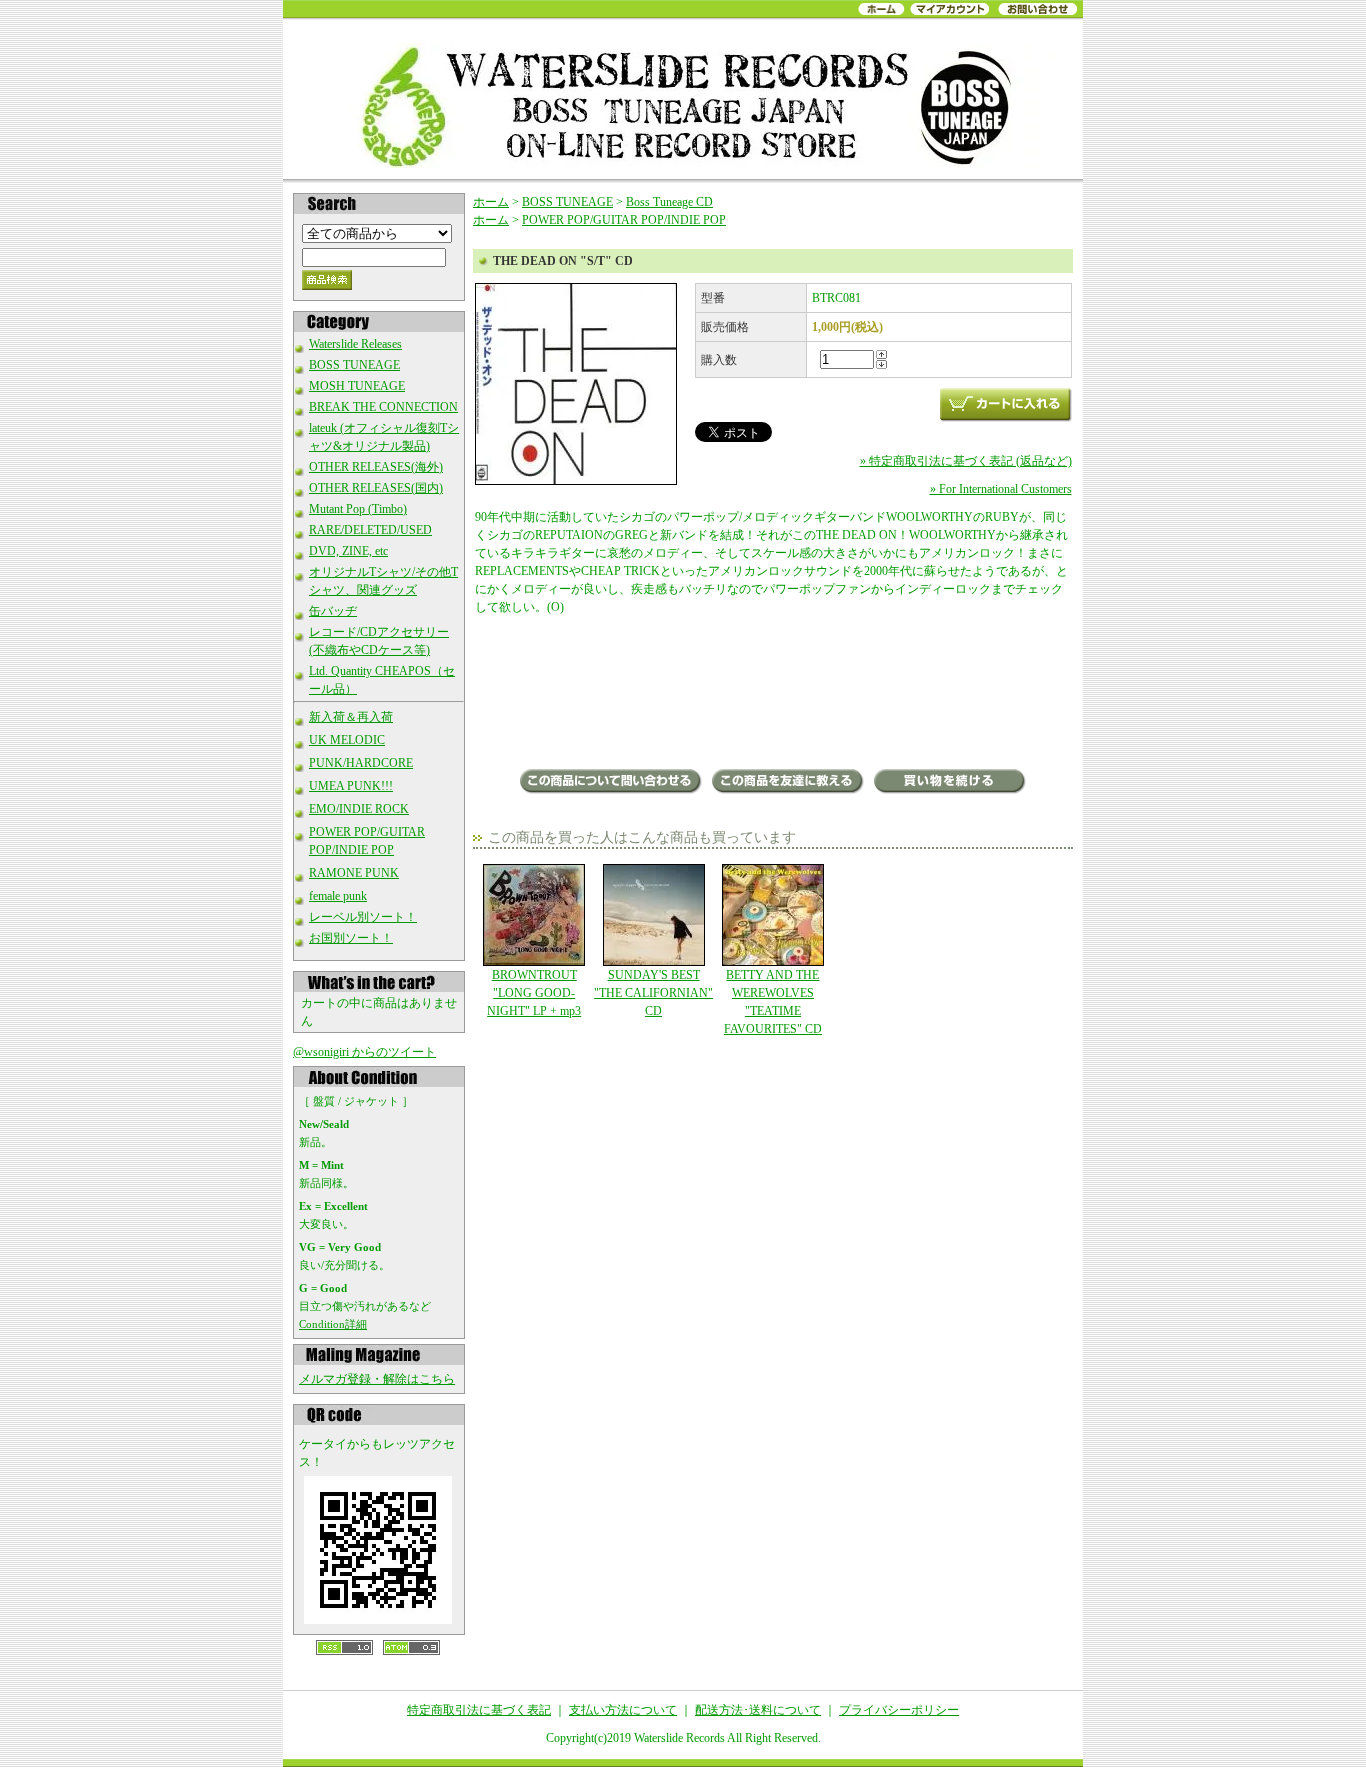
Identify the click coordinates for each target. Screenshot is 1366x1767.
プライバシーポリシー (899, 1710)
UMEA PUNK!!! (351, 786)
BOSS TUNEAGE (354, 365)
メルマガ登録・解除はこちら (377, 1379)
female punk (338, 896)
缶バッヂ (333, 611)
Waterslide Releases (355, 344)
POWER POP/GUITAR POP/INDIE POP (624, 220)
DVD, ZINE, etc (348, 551)
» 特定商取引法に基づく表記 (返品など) (966, 461)
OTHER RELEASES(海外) (376, 467)
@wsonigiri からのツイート (364, 1052)
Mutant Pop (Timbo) (358, 509)
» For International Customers (1001, 489)
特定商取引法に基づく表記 (479, 1710)
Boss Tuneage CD (669, 202)
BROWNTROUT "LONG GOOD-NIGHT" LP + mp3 (534, 993)
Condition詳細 (333, 1324)
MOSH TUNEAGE (357, 386)
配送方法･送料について (758, 1710)
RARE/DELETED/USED (370, 530)
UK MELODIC (347, 740)
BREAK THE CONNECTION (383, 407)
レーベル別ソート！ (363, 917)
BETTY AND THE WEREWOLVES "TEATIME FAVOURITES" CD (773, 1002)
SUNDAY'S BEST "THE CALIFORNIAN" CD (653, 993)
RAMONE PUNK (354, 873)
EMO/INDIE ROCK (359, 809)
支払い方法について (623, 1710)
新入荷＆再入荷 (351, 717)
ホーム (491, 202)
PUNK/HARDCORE (361, 763)
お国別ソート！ (351, 938)
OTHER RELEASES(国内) (376, 488)
